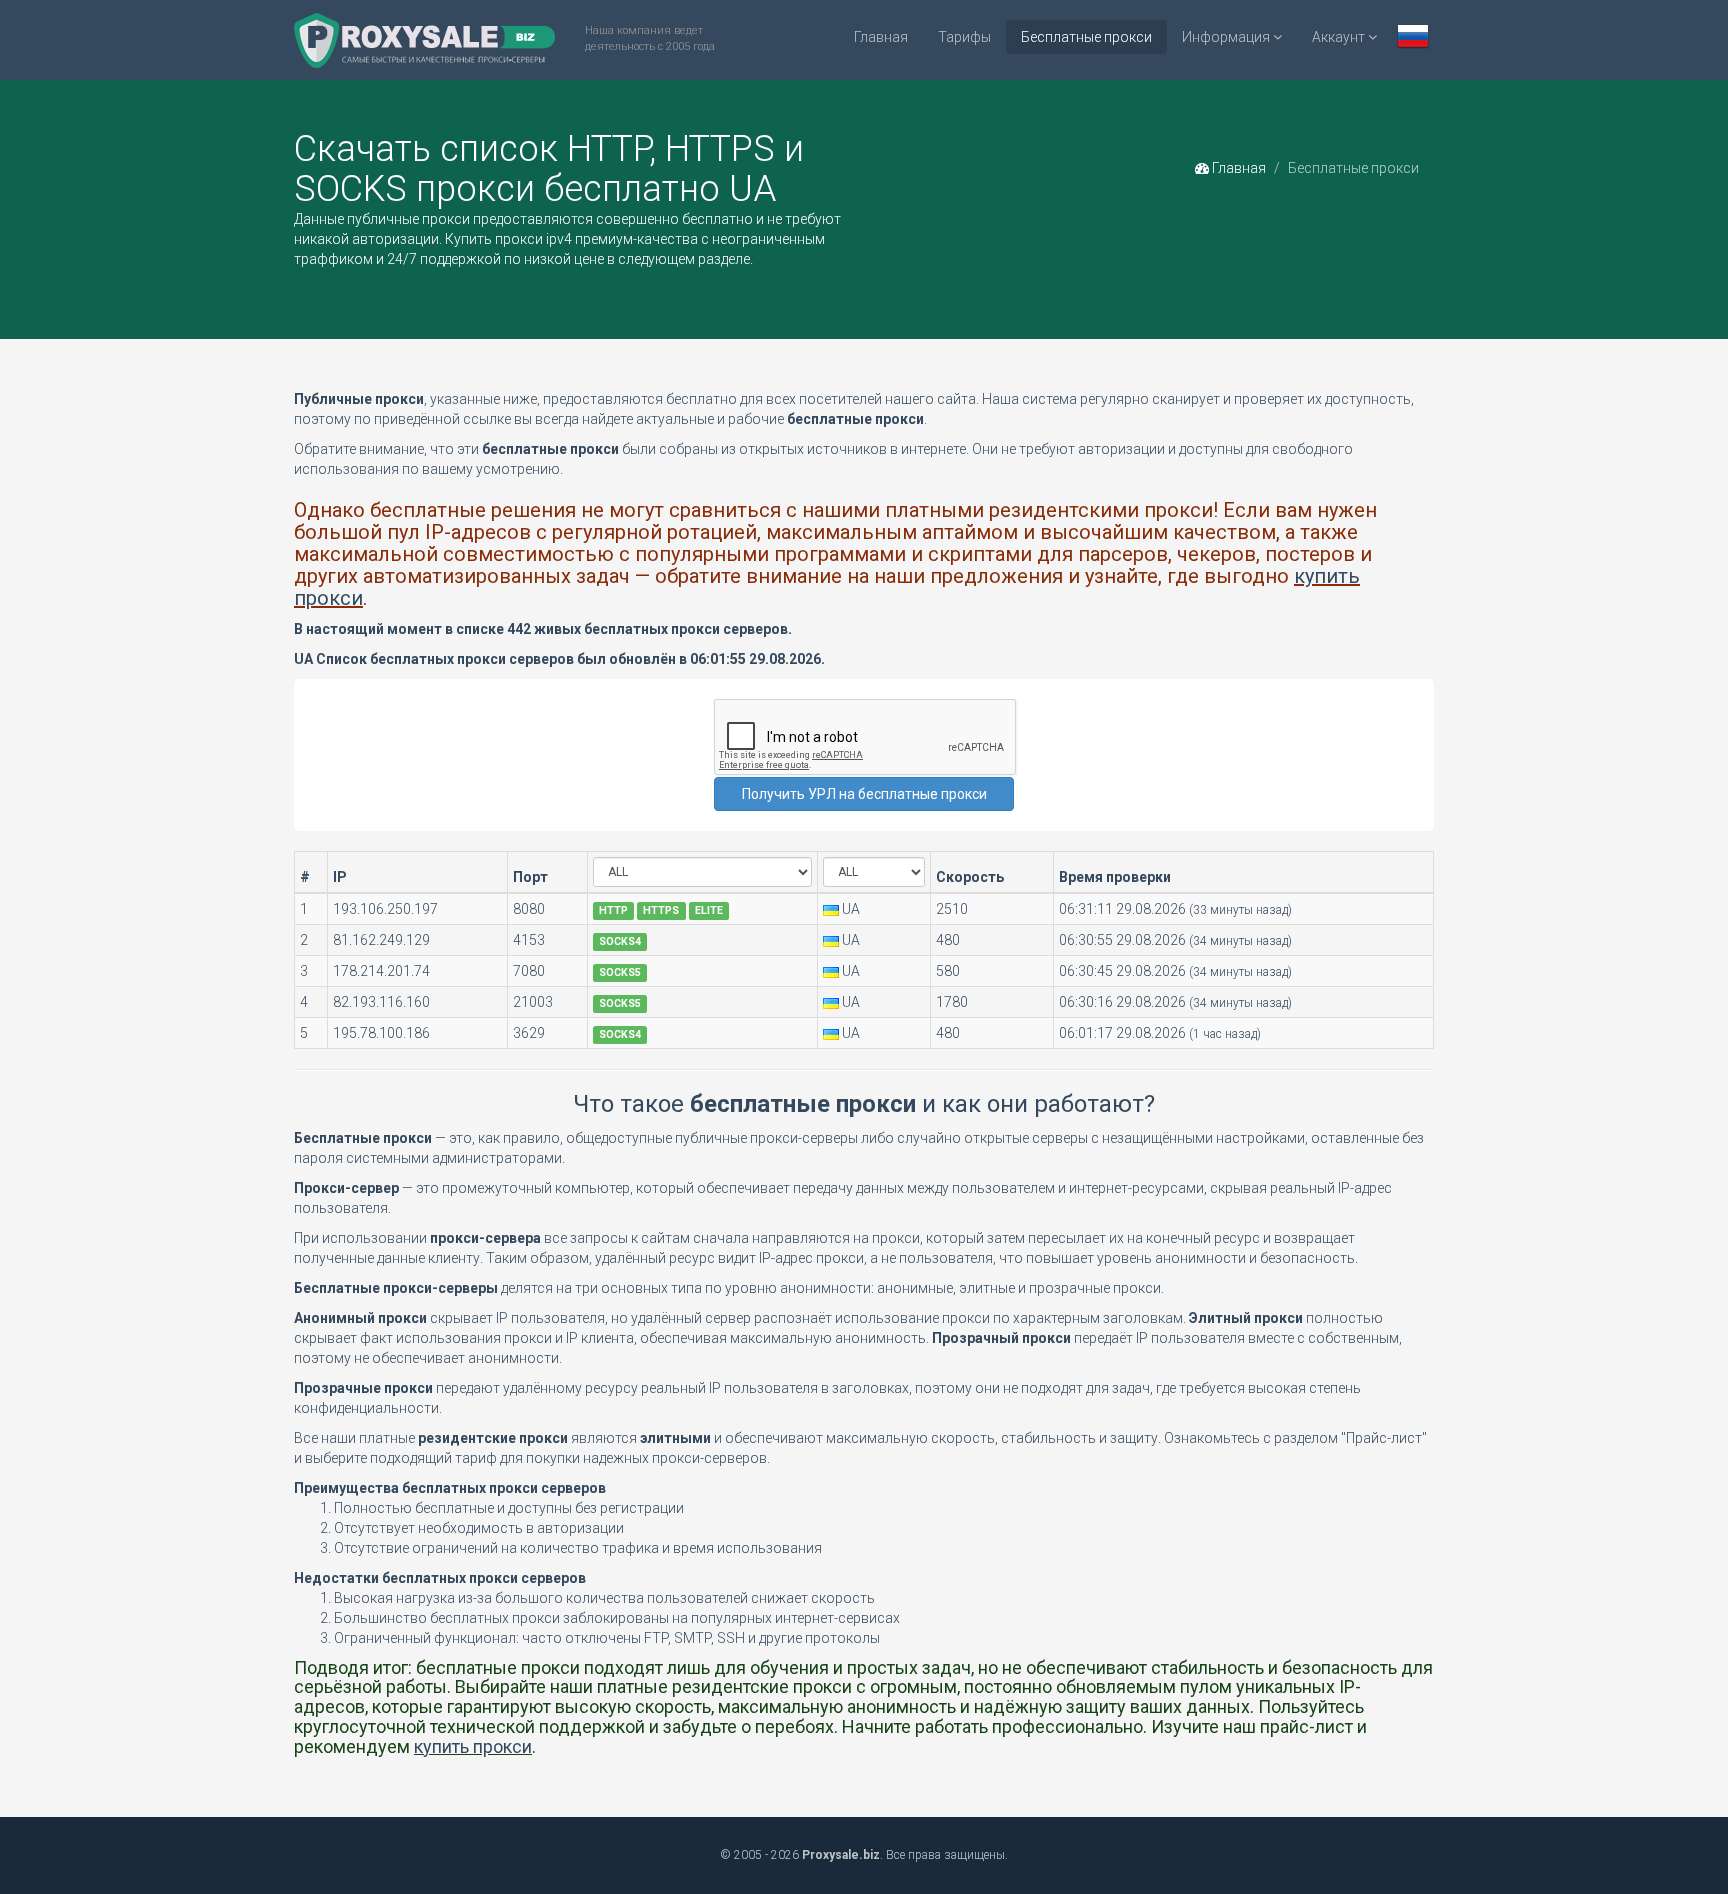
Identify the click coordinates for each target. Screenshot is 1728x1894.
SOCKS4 (620, 941)
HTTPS (661, 910)
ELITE (709, 910)
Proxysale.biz (841, 1855)
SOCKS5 (620, 972)
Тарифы (964, 37)
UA (851, 909)
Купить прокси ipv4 (508, 239)
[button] (1413, 38)
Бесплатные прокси (1086, 37)
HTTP (613, 910)
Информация (1227, 37)
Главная (881, 37)
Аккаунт (1340, 37)
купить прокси (473, 1746)
